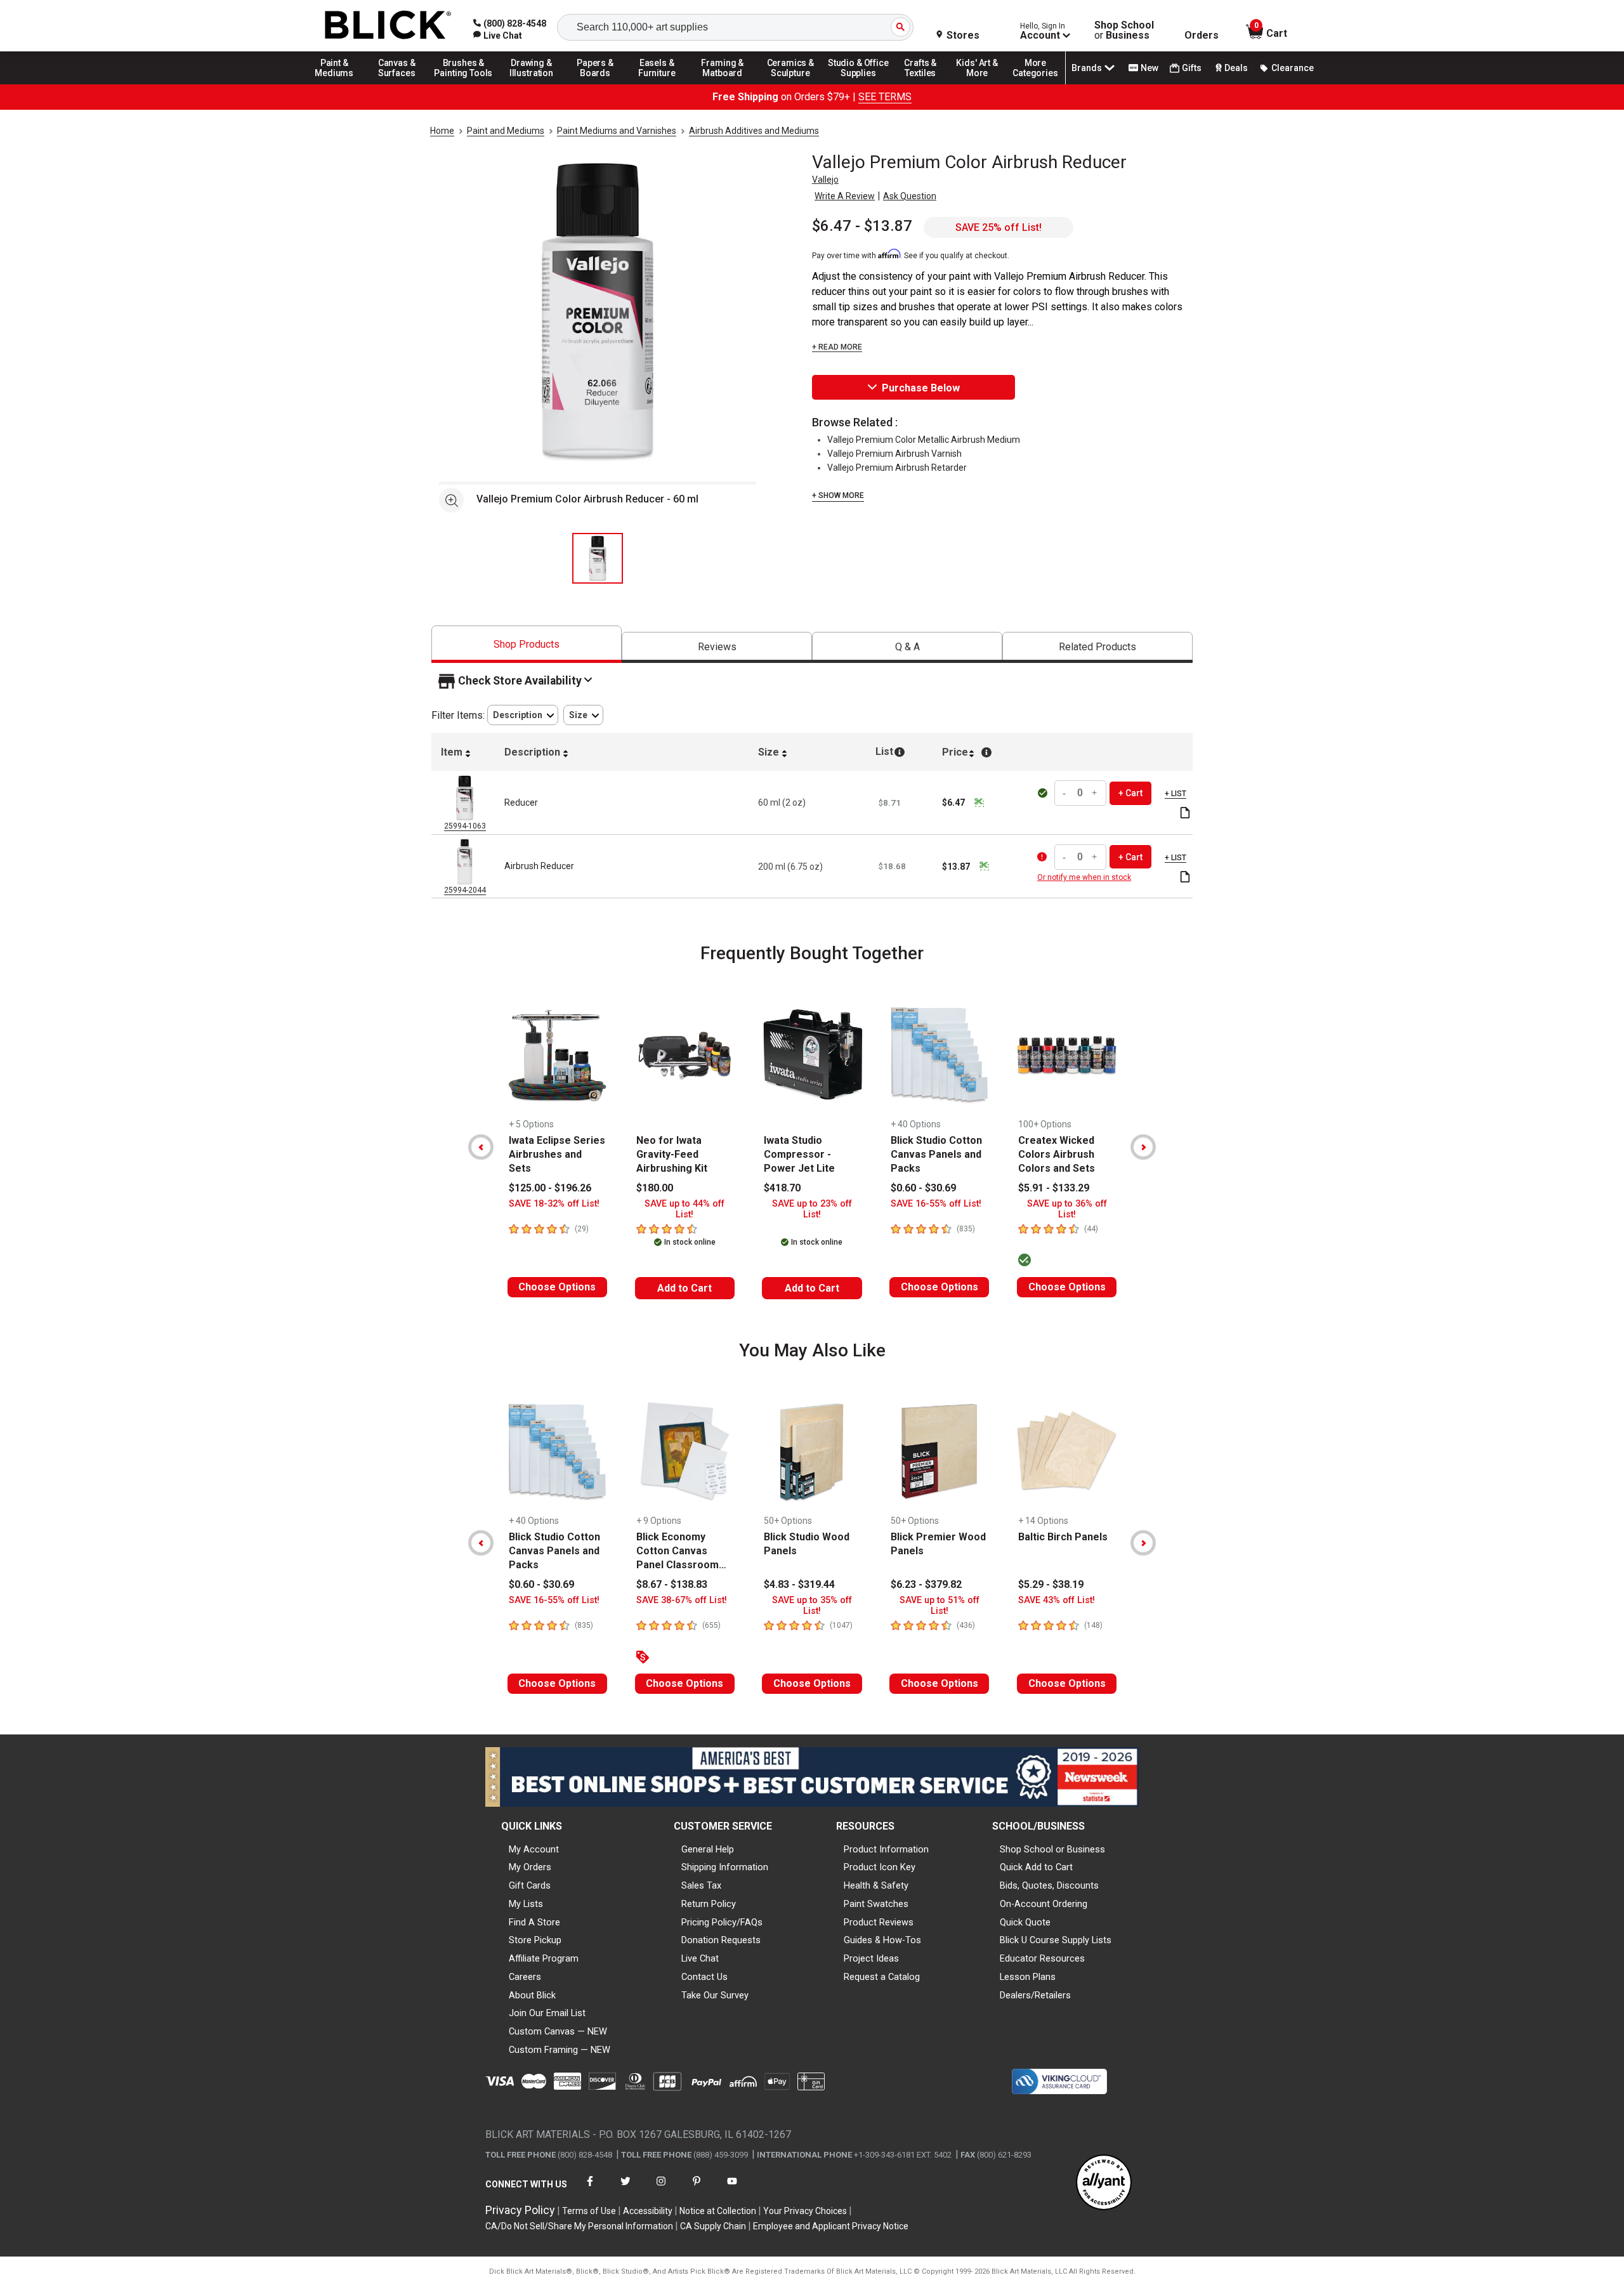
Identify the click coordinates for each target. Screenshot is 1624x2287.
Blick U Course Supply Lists (1056, 1940)
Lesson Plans (1028, 1977)
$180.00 (655, 1188)
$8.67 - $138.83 (672, 1584)
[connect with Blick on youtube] (732, 2189)
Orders (1202, 36)
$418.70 (782, 1188)
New (1149, 68)
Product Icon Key (880, 1867)
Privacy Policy (520, 2210)
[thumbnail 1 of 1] (598, 558)
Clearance (1293, 68)
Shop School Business (1124, 30)
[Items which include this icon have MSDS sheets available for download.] (1185, 814)
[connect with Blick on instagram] (661, 2189)
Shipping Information (725, 1867)
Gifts (1192, 68)
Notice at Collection (718, 2211)
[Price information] (979, 803)
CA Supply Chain (713, 2226)
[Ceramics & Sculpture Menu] (790, 84)
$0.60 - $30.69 (923, 1188)
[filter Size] (583, 715)
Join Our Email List (547, 2013)
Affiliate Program (544, 1958)
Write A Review (845, 196)
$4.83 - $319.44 (799, 1584)
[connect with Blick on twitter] (625, 2189)
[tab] (527, 644)
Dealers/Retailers (1035, 1995)
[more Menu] (1035, 84)
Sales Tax (701, 1885)
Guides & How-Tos (882, 1940)
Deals (1236, 68)
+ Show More (838, 495)
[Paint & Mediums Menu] (339, 84)
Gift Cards (530, 1885)
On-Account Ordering (1044, 1904)
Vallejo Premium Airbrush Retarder (897, 468)
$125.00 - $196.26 (550, 1188)
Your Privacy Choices (805, 2211)
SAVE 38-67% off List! (682, 1600)
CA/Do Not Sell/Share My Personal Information (579, 2226)
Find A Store (534, 1922)
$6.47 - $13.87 (862, 226)
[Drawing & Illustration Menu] (532, 84)
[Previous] (481, 1147)
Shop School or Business (1052, 1849)
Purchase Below (921, 388)
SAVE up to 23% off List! (812, 1209)
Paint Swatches (876, 1904)
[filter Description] (523, 715)
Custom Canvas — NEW (558, 2031)
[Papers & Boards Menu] (599, 84)
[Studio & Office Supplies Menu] (858, 84)
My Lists (526, 1904)
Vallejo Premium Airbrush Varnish (894, 454)
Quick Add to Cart (1036, 1867)
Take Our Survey (715, 1995)
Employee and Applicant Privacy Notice (831, 2226)
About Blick (532, 1995)
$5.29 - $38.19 (1051, 1584)
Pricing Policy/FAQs (722, 1922)
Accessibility (648, 2211)
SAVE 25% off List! (999, 227)
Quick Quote (1025, 1922)
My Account (534, 1849)
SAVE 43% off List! (1057, 1600)
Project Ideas (871, 1958)
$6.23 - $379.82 (926, 1584)
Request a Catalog (882, 1977)
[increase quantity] (1095, 793)
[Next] (1143, 1147)
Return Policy (709, 1904)
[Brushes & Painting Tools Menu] (464, 84)
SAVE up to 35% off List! (812, 1606)
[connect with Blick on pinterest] (697, 2189)
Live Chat (700, 1958)
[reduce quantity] (1066, 793)
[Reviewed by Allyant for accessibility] (1104, 2183)
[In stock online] (1044, 793)
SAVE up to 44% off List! (684, 1209)
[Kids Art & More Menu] (983, 84)
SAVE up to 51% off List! (940, 1606)
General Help (708, 1849)
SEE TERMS (885, 97)
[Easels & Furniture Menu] (659, 84)
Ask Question (910, 196)
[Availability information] (1044, 857)
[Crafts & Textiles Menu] (926, 84)
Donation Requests (721, 1940)
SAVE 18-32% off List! (554, 1204)
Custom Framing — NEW (560, 2050)
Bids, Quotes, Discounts (1049, 1885)
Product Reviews (879, 1922)
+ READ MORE (837, 347)
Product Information (886, 1849)
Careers (525, 1977)
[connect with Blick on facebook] (590, 2189)
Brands (1087, 68)
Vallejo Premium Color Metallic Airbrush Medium (924, 440)
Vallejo (825, 180)
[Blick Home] (388, 26)
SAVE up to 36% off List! (1067, 1209)
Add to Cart (684, 1288)
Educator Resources (1042, 1958)
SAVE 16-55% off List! (936, 1204)
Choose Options (557, 1287)
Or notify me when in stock (1084, 877)
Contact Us (704, 1977)
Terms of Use (589, 2211)
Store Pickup (535, 1940)
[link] (498, 36)
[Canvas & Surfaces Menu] (398, 84)
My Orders (530, 1867)
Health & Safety (876, 1885)
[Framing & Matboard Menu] (723, 84)
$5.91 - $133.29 (1054, 1188)
